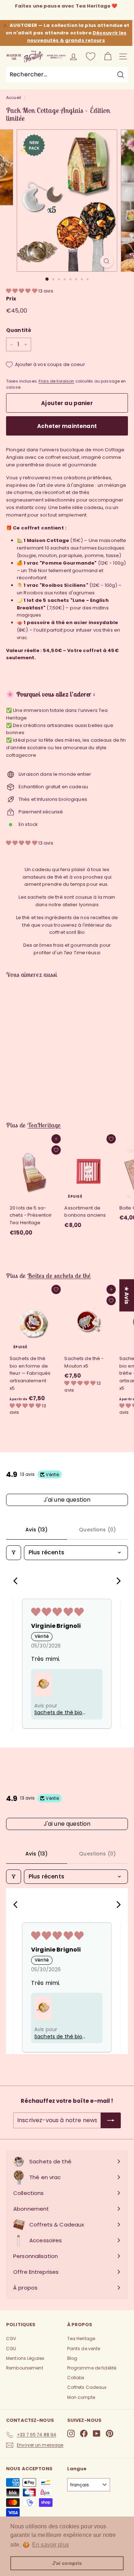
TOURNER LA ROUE (67, 1393)
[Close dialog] (122, 1218)
